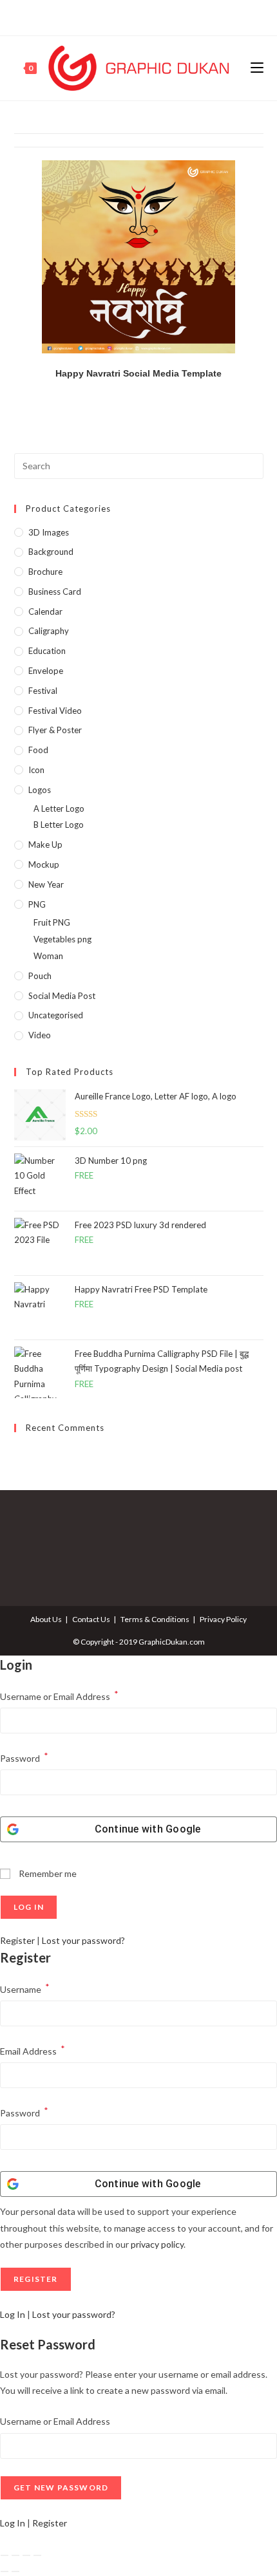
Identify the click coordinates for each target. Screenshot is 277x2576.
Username (25, 1988)
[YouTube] (152, 16)
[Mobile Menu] (257, 68)
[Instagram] (137, 16)
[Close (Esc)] (37, 2555)
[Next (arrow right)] (15, 2571)
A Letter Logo (59, 808)
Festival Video (55, 711)
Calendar (45, 611)
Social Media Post (62, 996)
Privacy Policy (223, 1619)
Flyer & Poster (55, 730)
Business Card (55, 592)
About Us (46, 1619)
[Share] (26, 2555)
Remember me (47, 1873)
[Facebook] (124, 16)
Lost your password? (83, 1940)
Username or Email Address (59, 1695)
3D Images (49, 532)
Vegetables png (62, 939)
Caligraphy (49, 631)
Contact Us (91, 1619)
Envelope (46, 671)
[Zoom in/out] (5, 2555)
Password (24, 1757)
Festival (43, 691)
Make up (45, 845)
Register (17, 1940)
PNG (37, 904)
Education (47, 651)
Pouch (40, 976)
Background (51, 552)
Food (38, 750)
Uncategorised (56, 1015)
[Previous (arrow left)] (5, 2571)
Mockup (44, 864)
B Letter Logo (59, 825)
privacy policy (157, 2244)
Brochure (45, 572)
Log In (13, 2314)
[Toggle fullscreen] (15, 2555)
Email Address (33, 2050)
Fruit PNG (52, 922)
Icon (36, 770)
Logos (40, 790)
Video (40, 1035)
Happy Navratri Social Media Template (138, 373)
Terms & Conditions (155, 1619)
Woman (48, 956)
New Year (46, 884)
